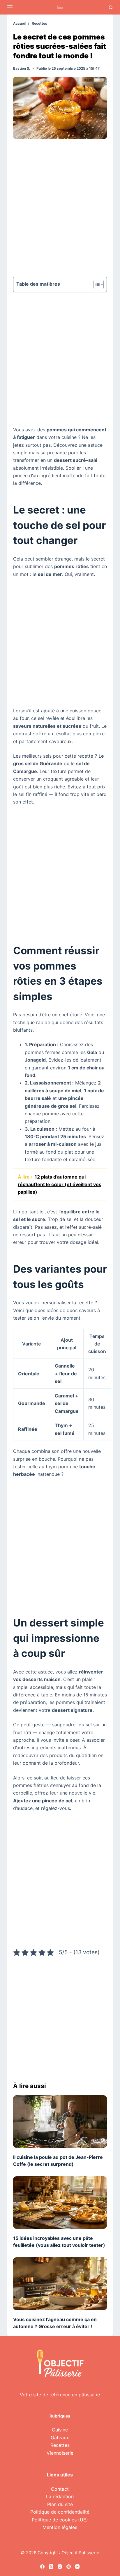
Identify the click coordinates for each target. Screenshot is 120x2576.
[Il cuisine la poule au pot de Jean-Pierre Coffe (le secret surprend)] (60, 2122)
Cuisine (60, 2430)
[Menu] (10, 7)
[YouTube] (77, 2567)
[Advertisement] (60, 210)
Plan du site (60, 2504)
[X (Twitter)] (51, 2567)
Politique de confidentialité (60, 2512)
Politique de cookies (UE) (60, 2520)
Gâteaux (60, 2438)
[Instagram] (60, 2567)
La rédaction (60, 2496)
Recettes (60, 2445)
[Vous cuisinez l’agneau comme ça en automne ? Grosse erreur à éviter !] (60, 2284)
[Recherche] (111, 7)
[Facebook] (42, 2567)
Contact (60, 2489)
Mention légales (60, 2527)
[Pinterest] (69, 2567)
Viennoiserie (60, 2453)
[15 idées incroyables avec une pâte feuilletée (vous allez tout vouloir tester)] (60, 2203)
